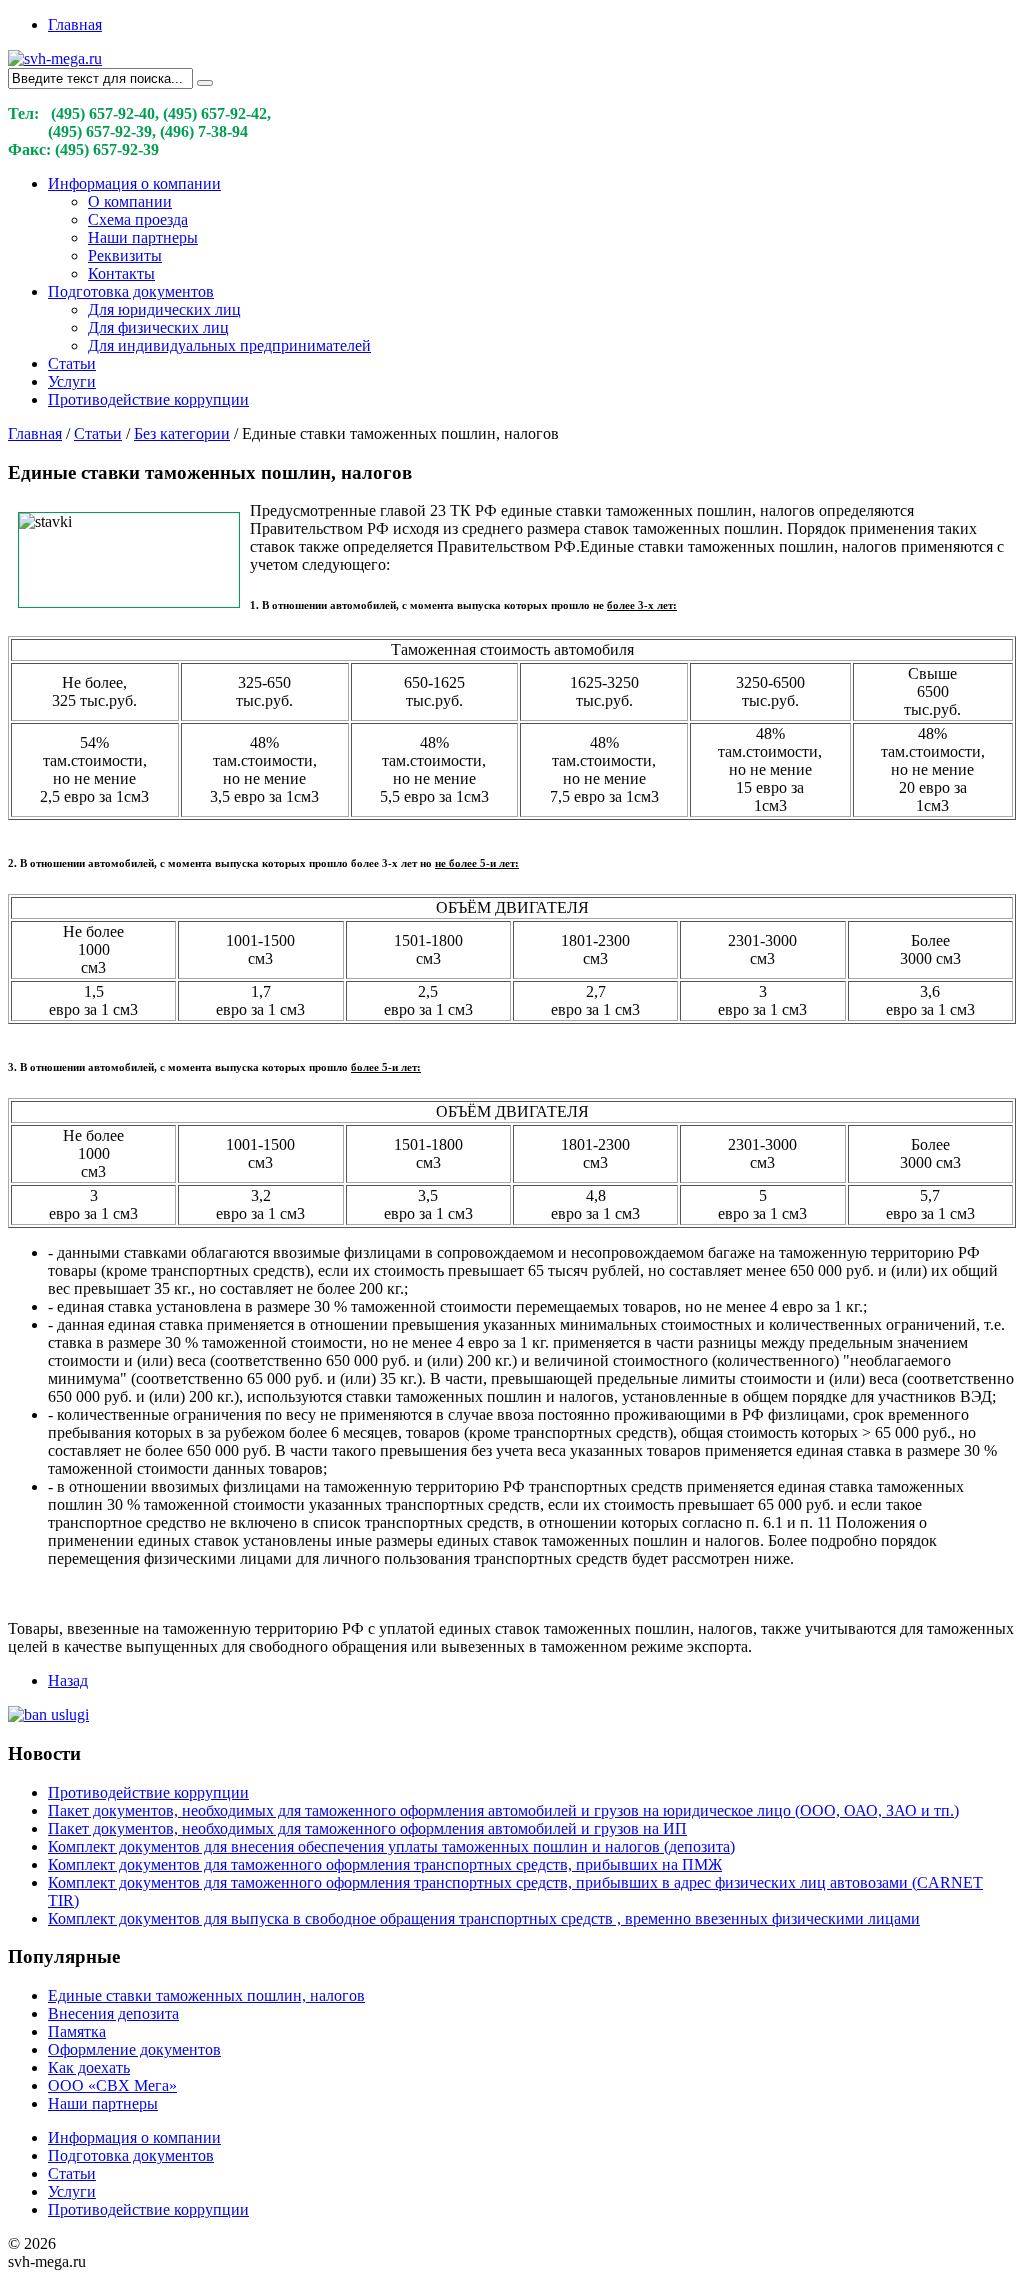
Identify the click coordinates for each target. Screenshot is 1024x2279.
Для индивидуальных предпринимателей (229, 345)
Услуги (72, 381)
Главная (75, 24)
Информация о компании (134, 183)
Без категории (182, 433)
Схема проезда (138, 219)
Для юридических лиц (164, 309)
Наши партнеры (143, 237)
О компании (130, 201)
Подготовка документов (131, 291)
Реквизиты (125, 255)
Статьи (72, 363)
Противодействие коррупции (148, 399)
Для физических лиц (158, 327)
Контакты (121, 273)
